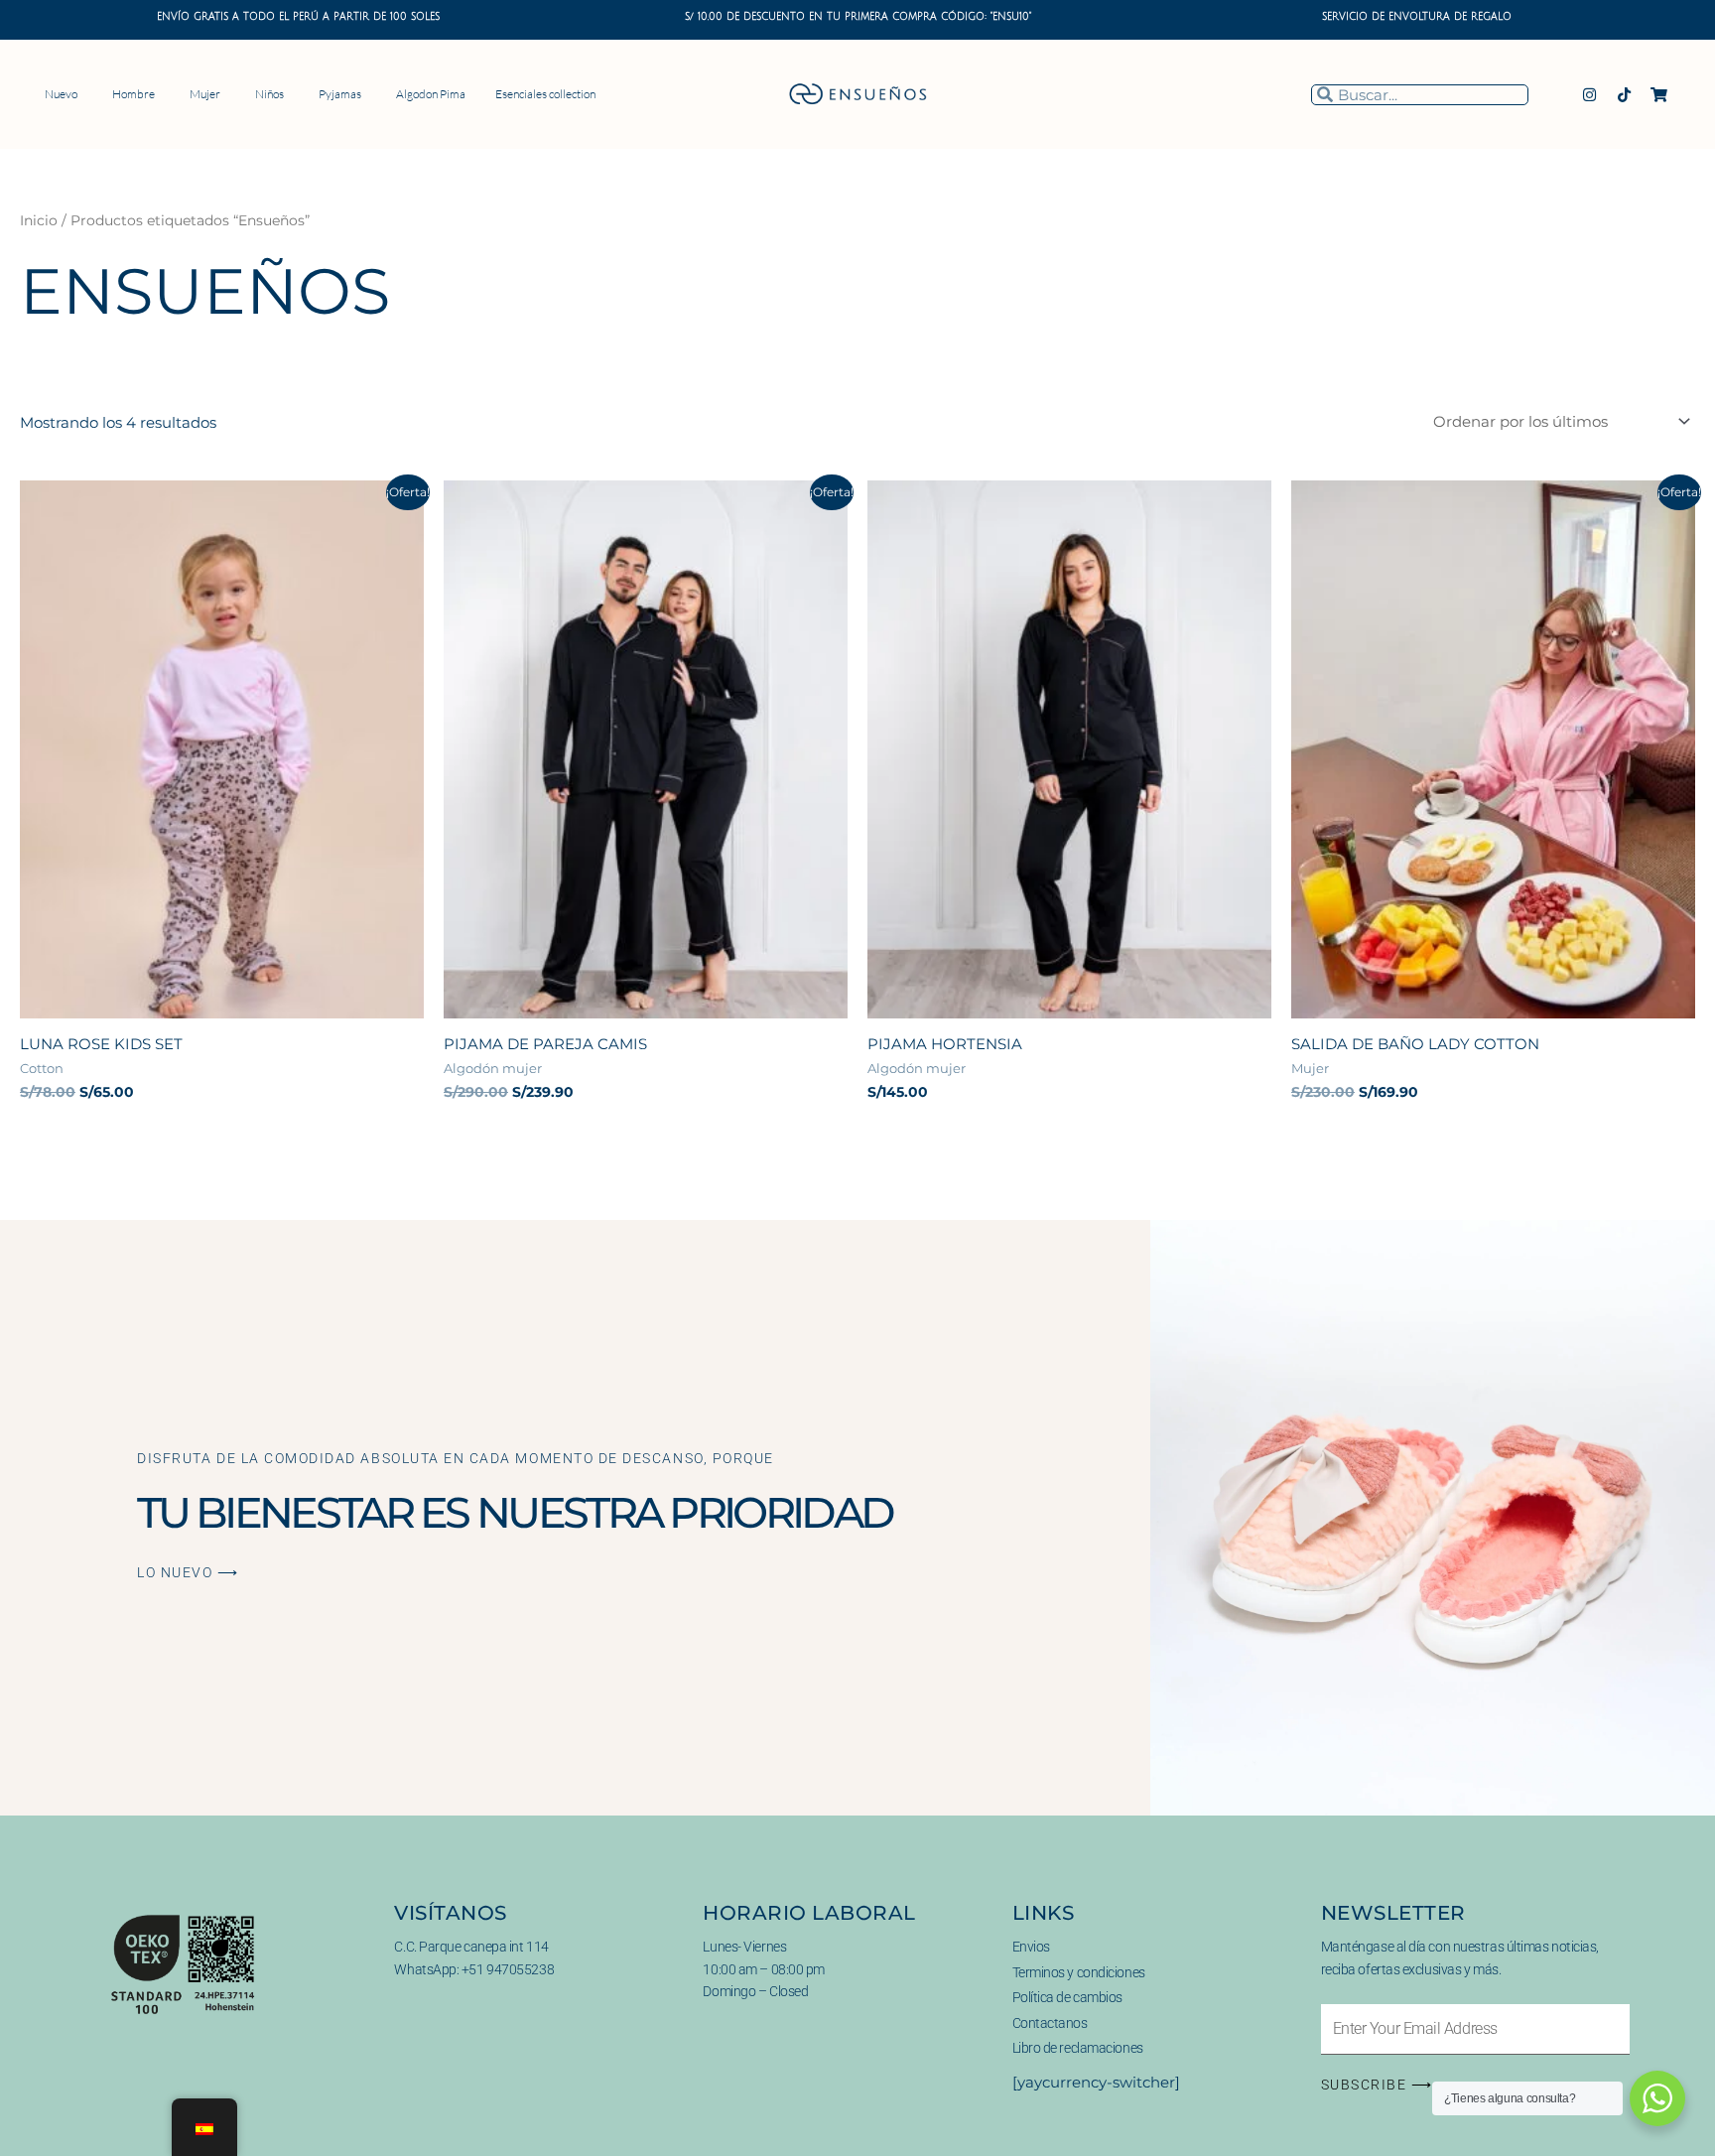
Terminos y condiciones (1079, 1972)
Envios (1031, 1947)
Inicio (39, 220)
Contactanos (1050, 2023)
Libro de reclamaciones (1078, 2048)
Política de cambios (1067, 1997)
